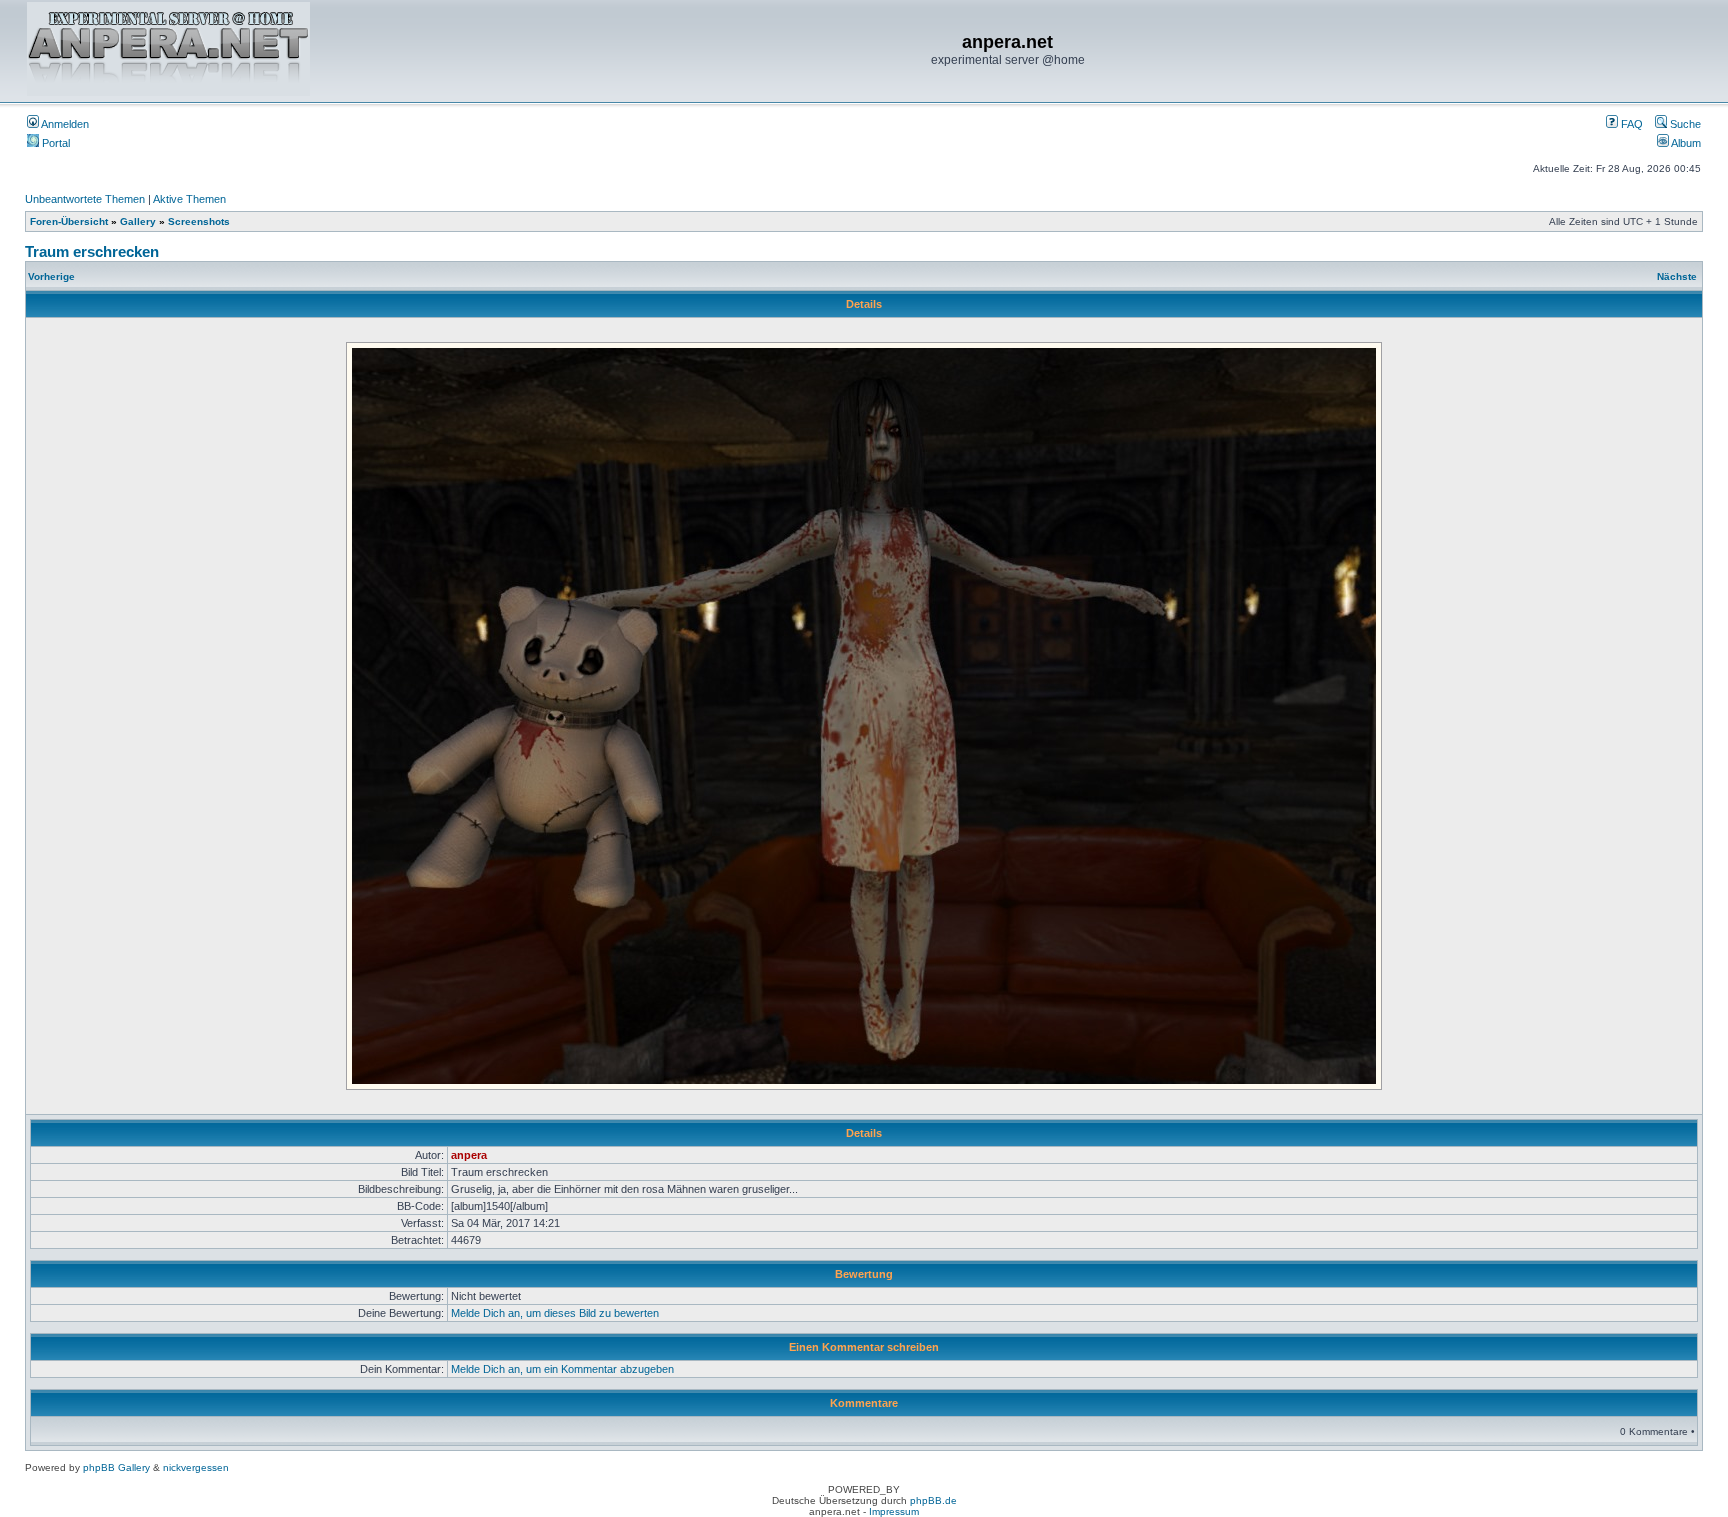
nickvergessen (196, 1467)
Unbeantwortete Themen (85, 199)
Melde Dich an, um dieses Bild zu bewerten (555, 1313)
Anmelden (64, 124)
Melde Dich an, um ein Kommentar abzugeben (562, 1369)
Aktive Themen (189, 199)
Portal (54, 143)
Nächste (1677, 276)
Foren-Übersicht (69, 221)
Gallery (138, 221)
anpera (469, 1155)
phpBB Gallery (116, 1467)
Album (1685, 143)
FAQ (1630, 124)
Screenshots (199, 221)
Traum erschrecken (92, 251)
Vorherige (51, 276)
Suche (1684, 124)
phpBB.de (933, 1500)
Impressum (894, 1511)
